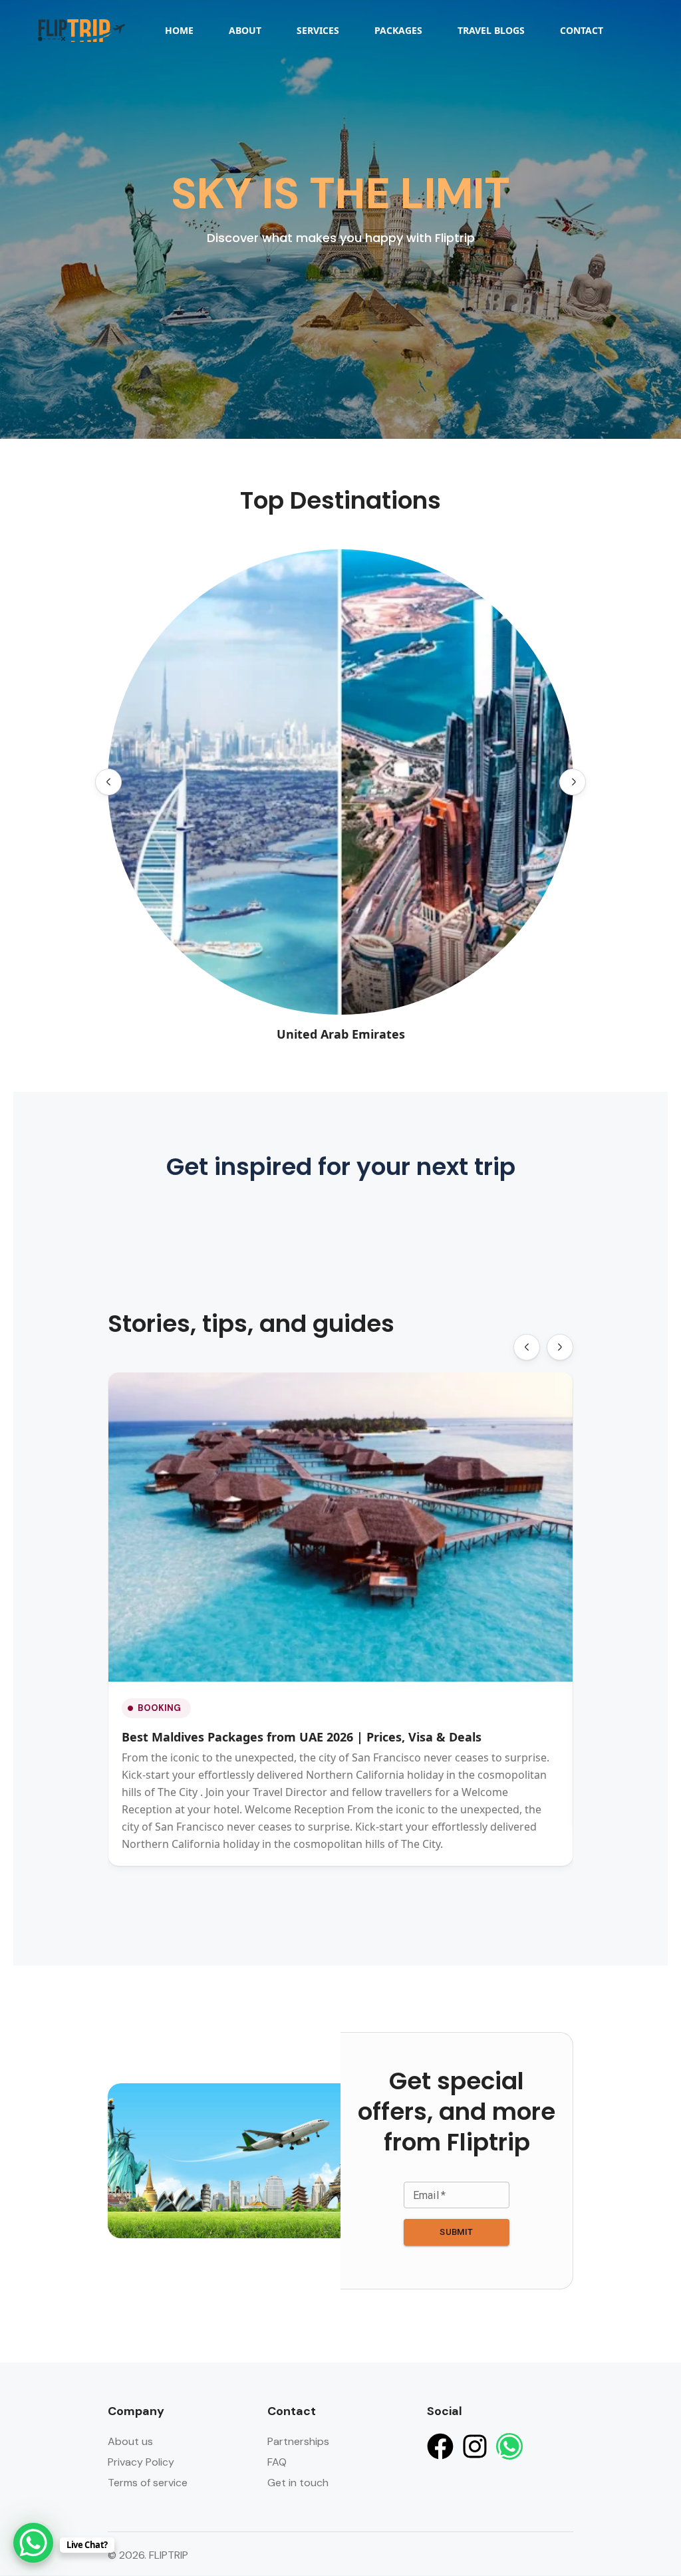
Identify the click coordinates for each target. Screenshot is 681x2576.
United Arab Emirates (341, 1034)
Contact (582, 30)
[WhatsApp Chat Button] (33, 2543)
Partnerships (298, 2441)
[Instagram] (475, 2446)
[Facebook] (440, 2446)
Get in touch (298, 2483)
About (245, 30)
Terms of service (148, 2483)
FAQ (277, 2462)
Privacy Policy (141, 2462)
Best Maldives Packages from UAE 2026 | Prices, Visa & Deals (302, 1737)
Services (318, 30)
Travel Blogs (491, 30)
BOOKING (159, 1708)
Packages (398, 30)
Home (179, 30)
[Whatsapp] (509, 2446)
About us (130, 2441)
